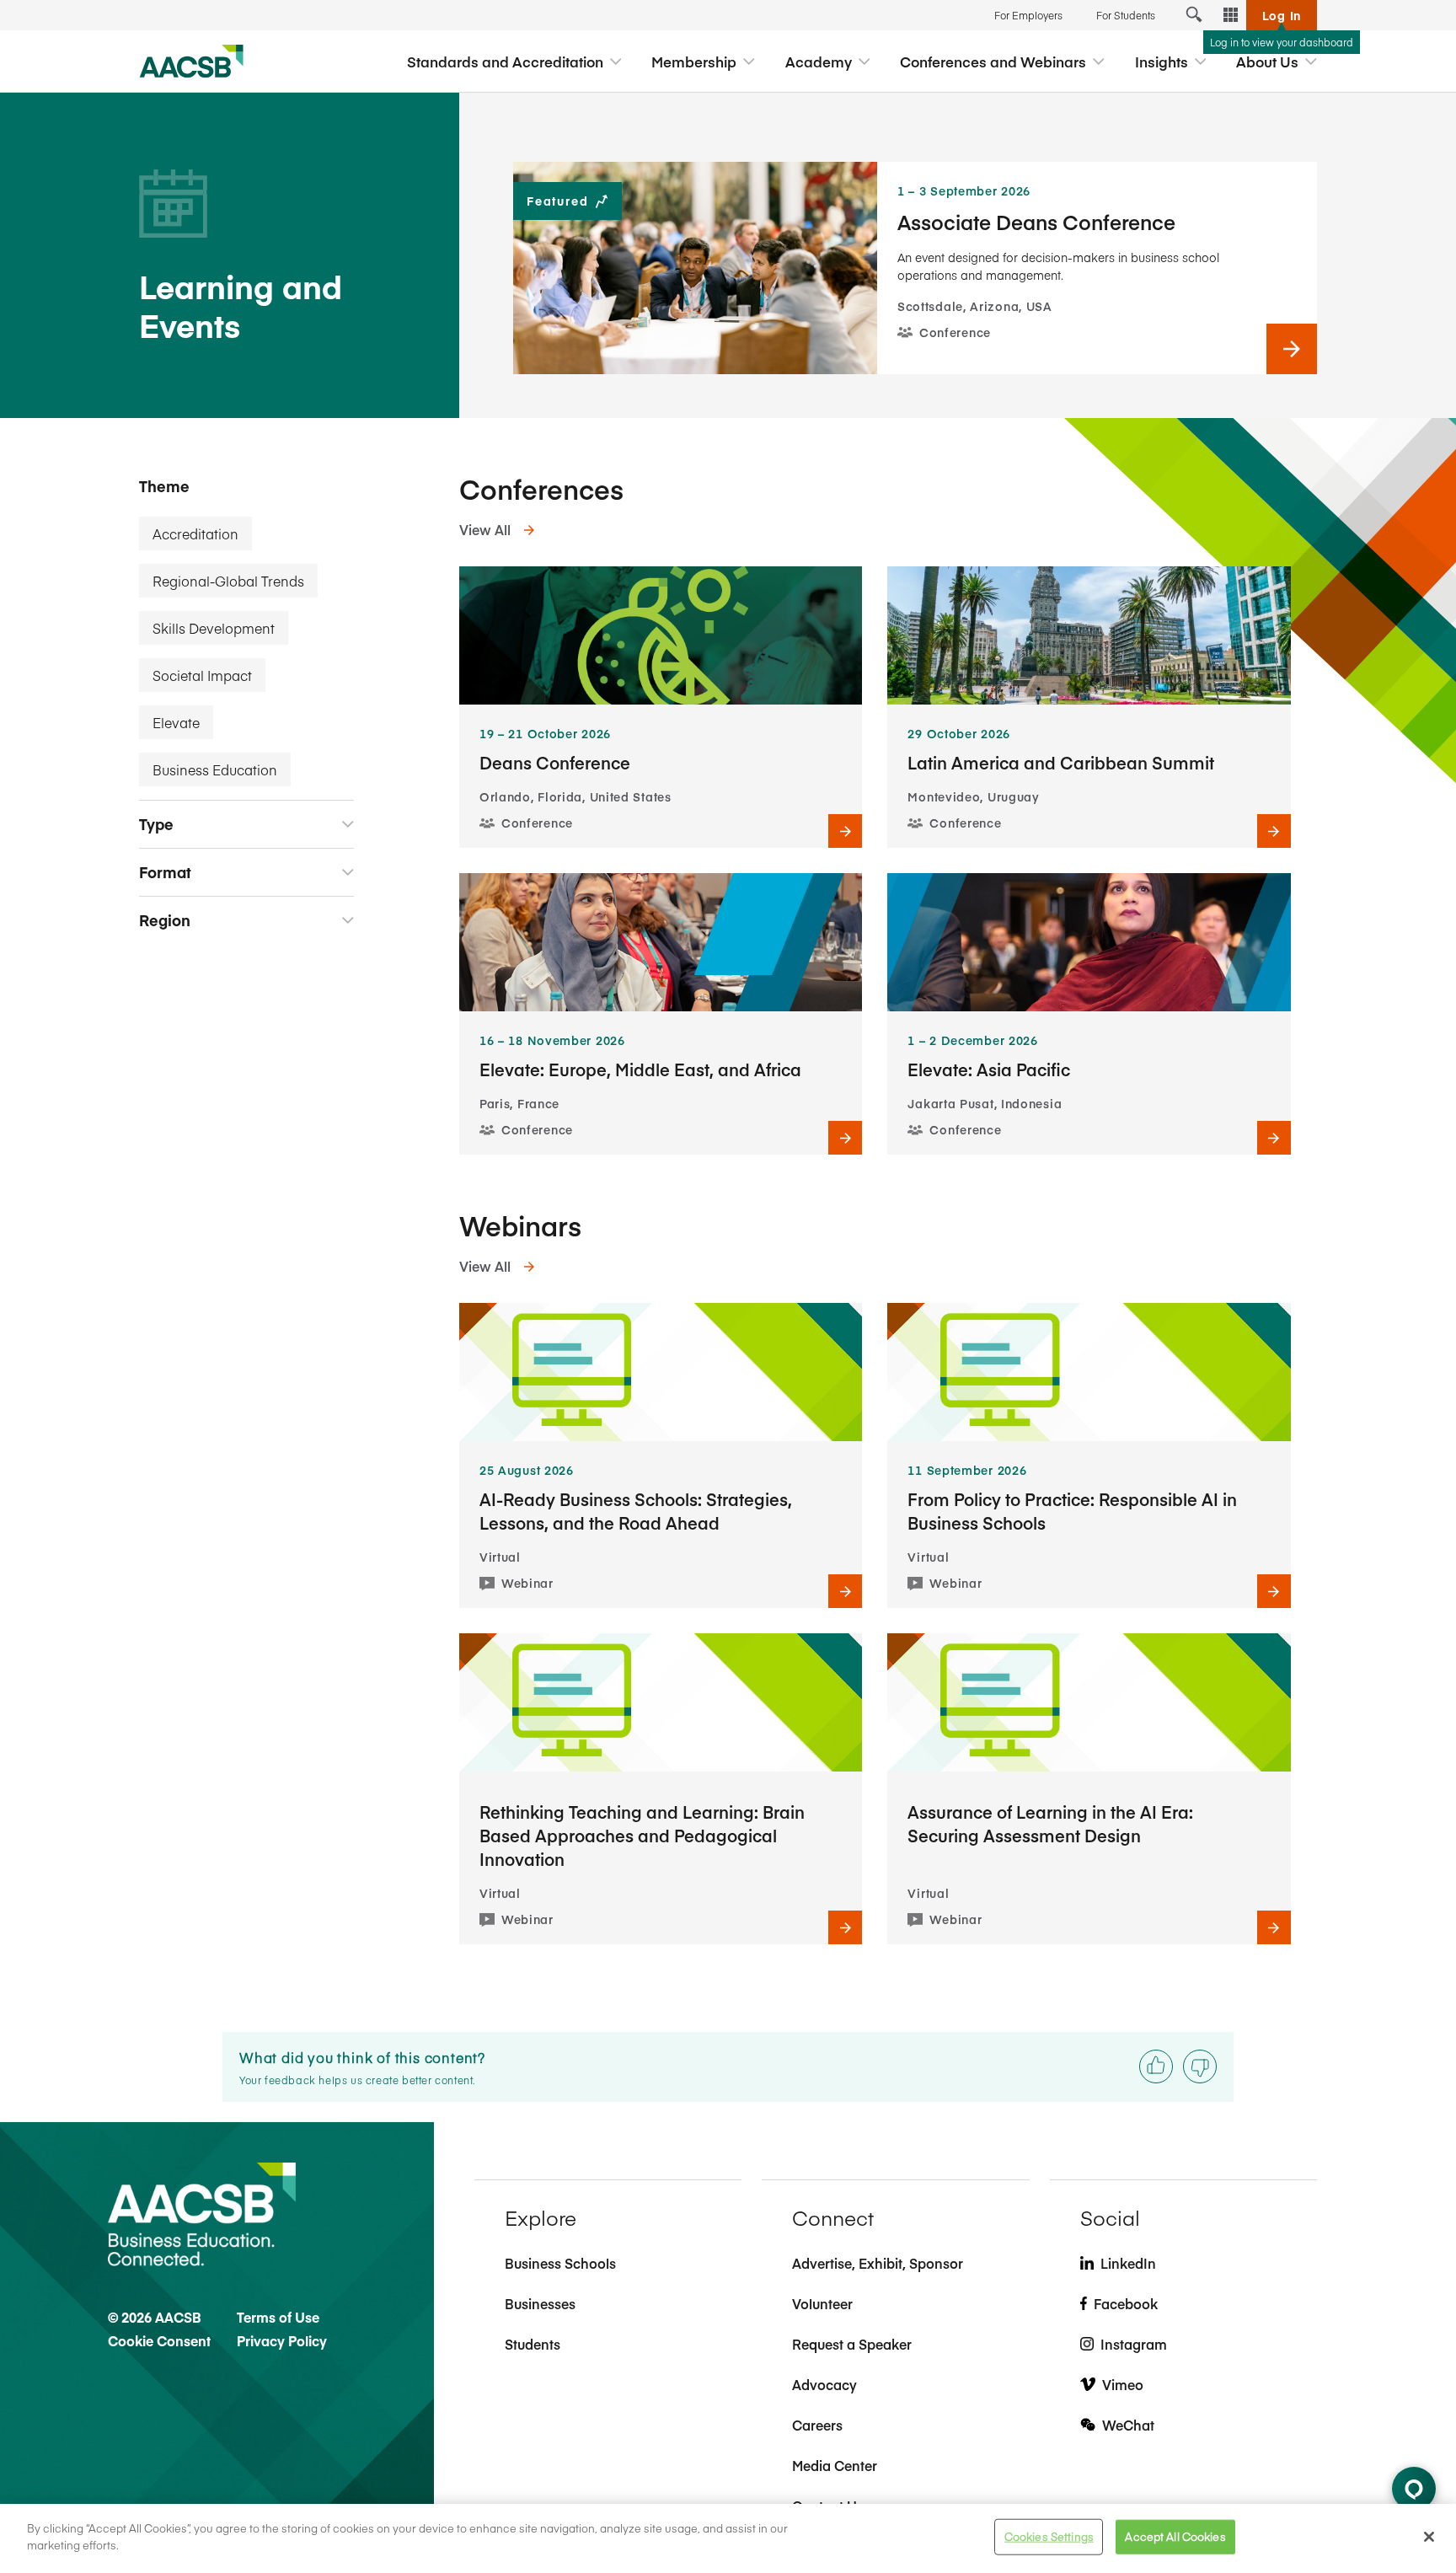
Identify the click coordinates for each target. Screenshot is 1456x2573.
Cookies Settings (1049, 2537)
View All (485, 529)
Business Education (215, 769)
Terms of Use (278, 2317)
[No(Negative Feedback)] (1200, 2066)
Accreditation (195, 533)
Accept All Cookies (1175, 2537)
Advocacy (824, 2384)
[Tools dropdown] (1231, 15)
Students (533, 2344)
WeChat (1128, 2425)
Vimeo (1123, 2384)
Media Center (835, 2465)
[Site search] (1194, 15)
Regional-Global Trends (228, 581)
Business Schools (560, 2263)
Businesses (540, 2303)
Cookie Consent (159, 2340)
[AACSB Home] (192, 62)
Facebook (1126, 2303)
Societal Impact (202, 675)
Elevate (176, 722)
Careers (817, 2425)
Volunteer (822, 2303)
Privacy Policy (282, 2340)
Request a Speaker (852, 2344)
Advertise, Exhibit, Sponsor (878, 2263)
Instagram (1134, 2344)
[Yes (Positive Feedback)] (1156, 2066)
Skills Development (214, 628)
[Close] (1429, 2537)
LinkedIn (1128, 2263)
